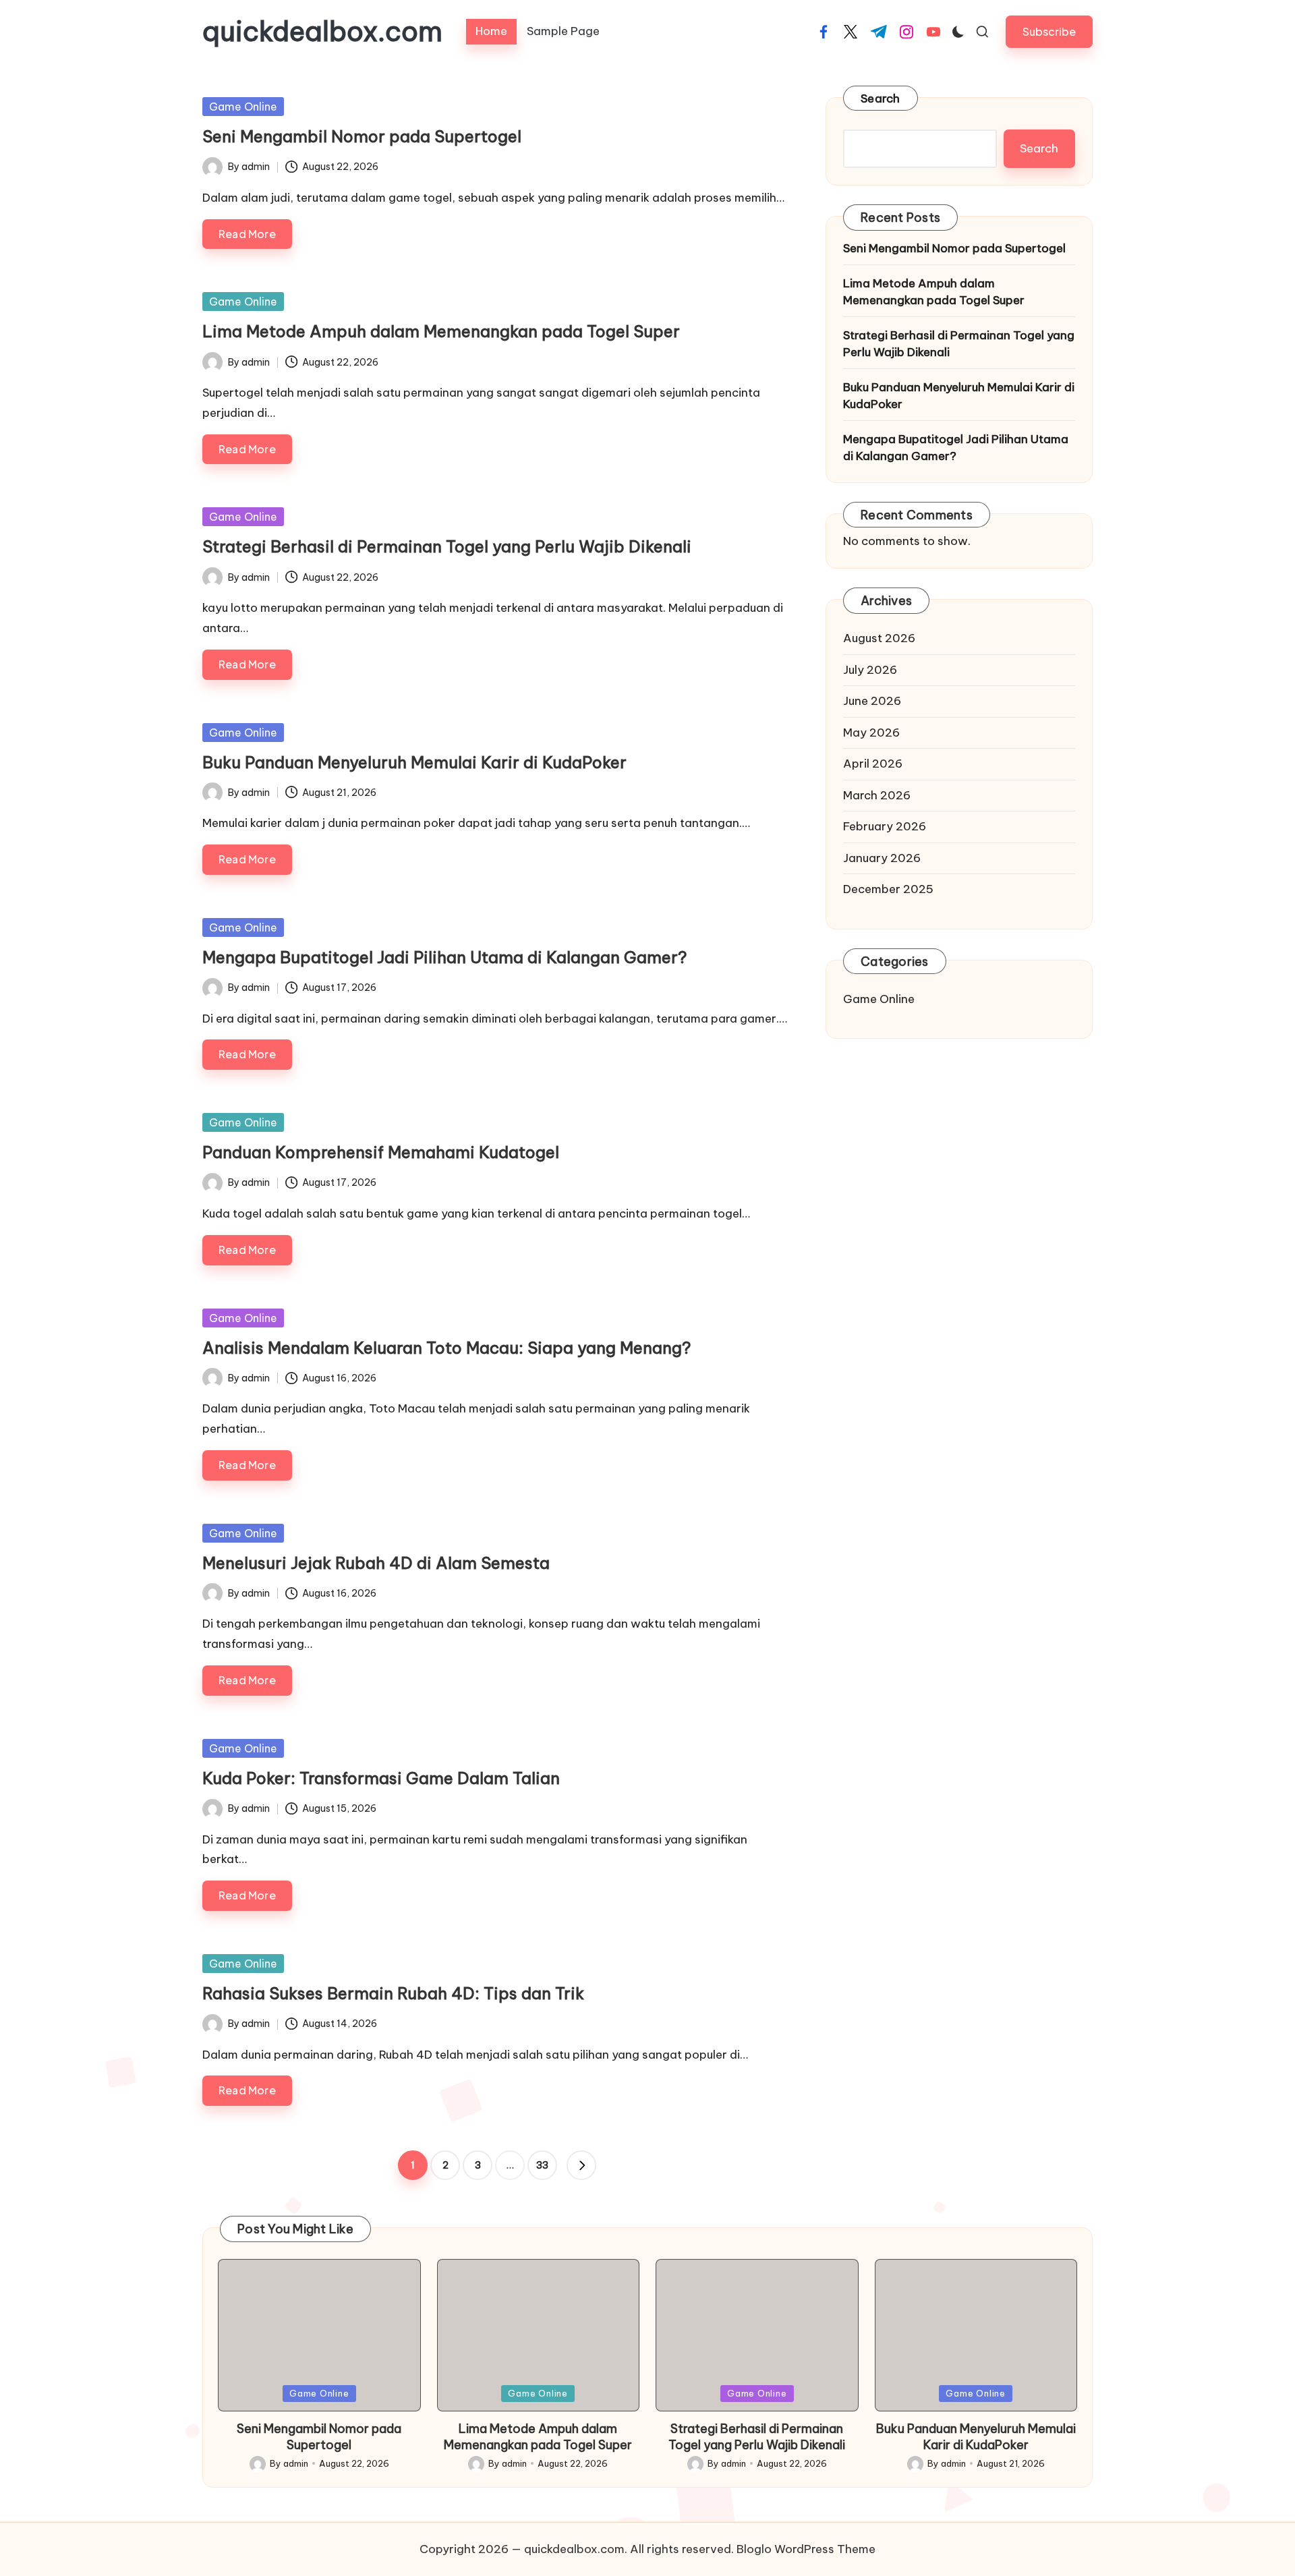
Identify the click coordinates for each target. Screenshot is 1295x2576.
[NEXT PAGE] (581, 2165)
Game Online (243, 107)
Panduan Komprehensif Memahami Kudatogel (381, 1152)
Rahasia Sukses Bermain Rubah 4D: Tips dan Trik (393, 1993)
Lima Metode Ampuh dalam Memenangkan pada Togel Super (441, 331)
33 (542, 2165)
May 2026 (871, 733)
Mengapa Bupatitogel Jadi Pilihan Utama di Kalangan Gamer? (445, 957)
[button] (1049, 31)
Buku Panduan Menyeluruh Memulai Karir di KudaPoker (414, 762)
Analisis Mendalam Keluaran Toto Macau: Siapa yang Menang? (447, 1348)
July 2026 (870, 670)
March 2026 (877, 795)
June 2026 (872, 701)
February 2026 (885, 826)
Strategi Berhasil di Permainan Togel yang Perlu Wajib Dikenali (447, 546)
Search (881, 98)
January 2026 (882, 858)
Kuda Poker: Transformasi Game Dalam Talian (381, 1778)
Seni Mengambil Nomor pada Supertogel (362, 136)
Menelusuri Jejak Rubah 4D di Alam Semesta (376, 1563)
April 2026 (873, 764)
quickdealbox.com (322, 32)
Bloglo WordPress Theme (806, 2549)
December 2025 (888, 889)
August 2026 (879, 638)
